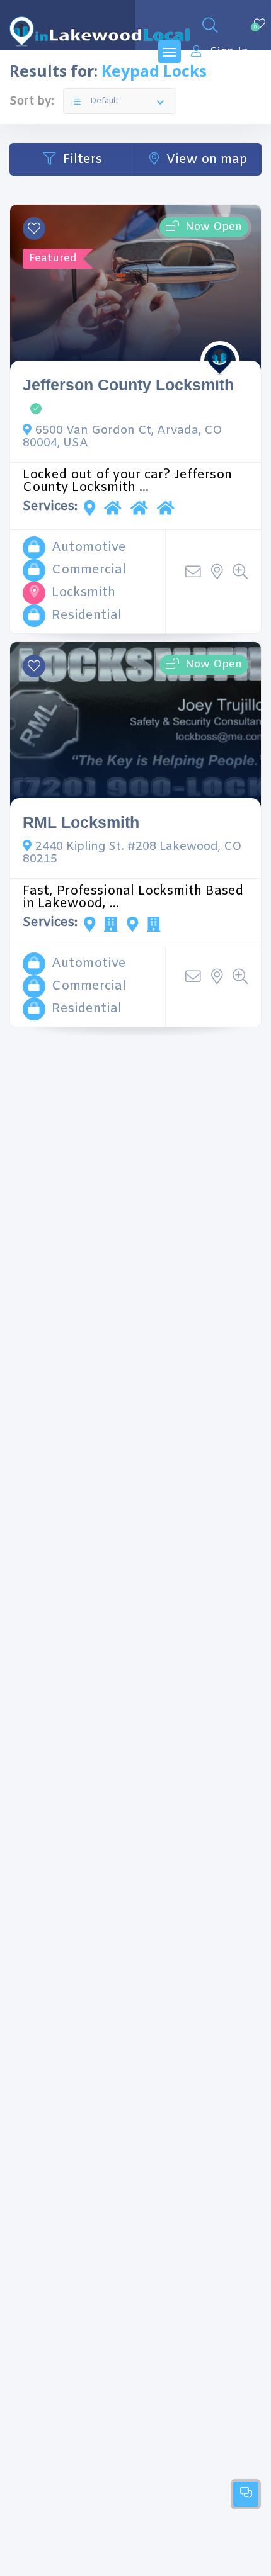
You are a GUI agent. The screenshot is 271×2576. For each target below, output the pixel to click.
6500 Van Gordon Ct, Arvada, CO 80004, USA (123, 437)
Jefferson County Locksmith (128, 385)
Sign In (229, 52)
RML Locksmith (81, 822)
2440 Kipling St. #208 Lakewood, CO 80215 (132, 853)
